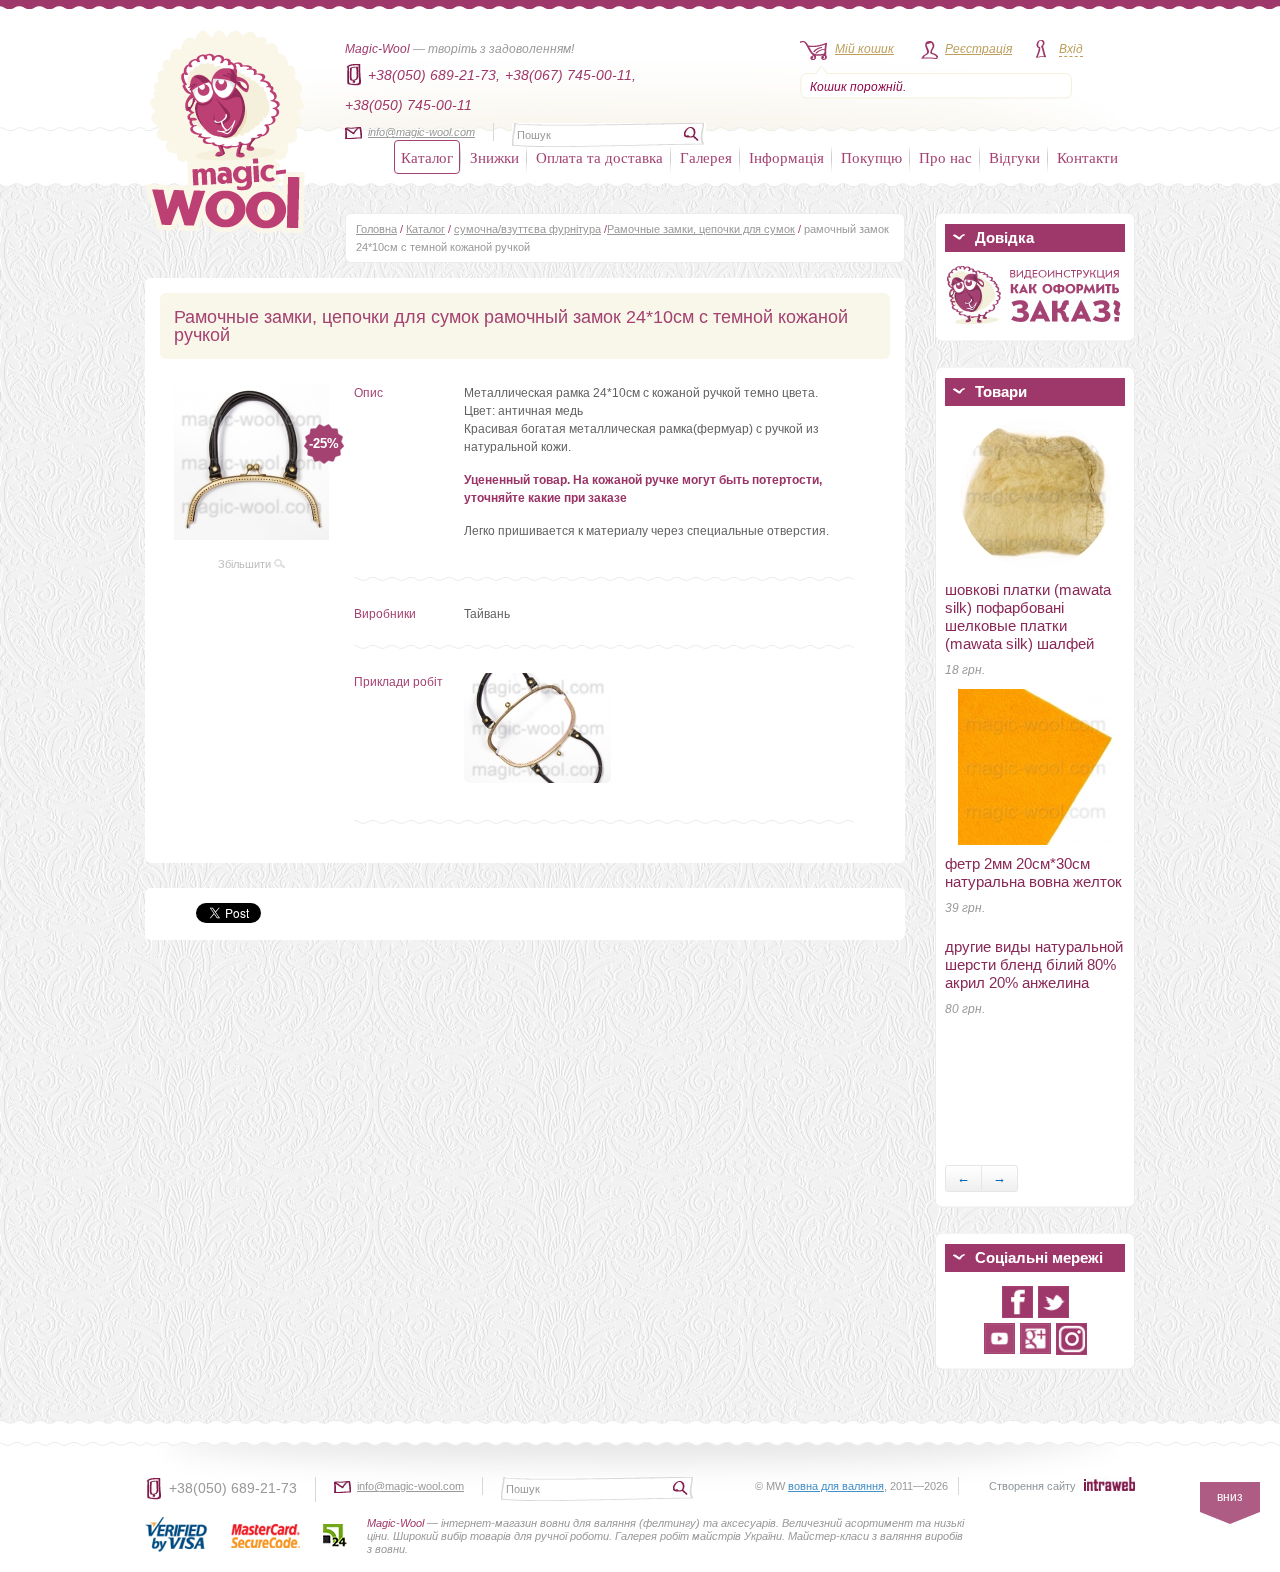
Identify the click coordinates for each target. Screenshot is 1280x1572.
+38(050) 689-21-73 (233, 1488)
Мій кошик (864, 49)
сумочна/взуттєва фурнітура (527, 229)
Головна (376, 229)
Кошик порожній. (858, 87)
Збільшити (246, 564)
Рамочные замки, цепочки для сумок (701, 229)
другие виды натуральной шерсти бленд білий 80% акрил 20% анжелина (1034, 964)
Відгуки (1014, 157)
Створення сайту (1032, 1486)
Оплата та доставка (599, 157)
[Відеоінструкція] (1035, 328)
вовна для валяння (836, 1486)
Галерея (706, 157)
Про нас (945, 157)
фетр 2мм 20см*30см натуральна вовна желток (1033, 872)
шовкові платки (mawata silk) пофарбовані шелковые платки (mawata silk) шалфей (1028, 616)
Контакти (1087, 157)
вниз (1230, 1497)
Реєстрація (978, 49)
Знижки (494, 157)
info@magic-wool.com (421, 132)
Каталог (427, 157)
